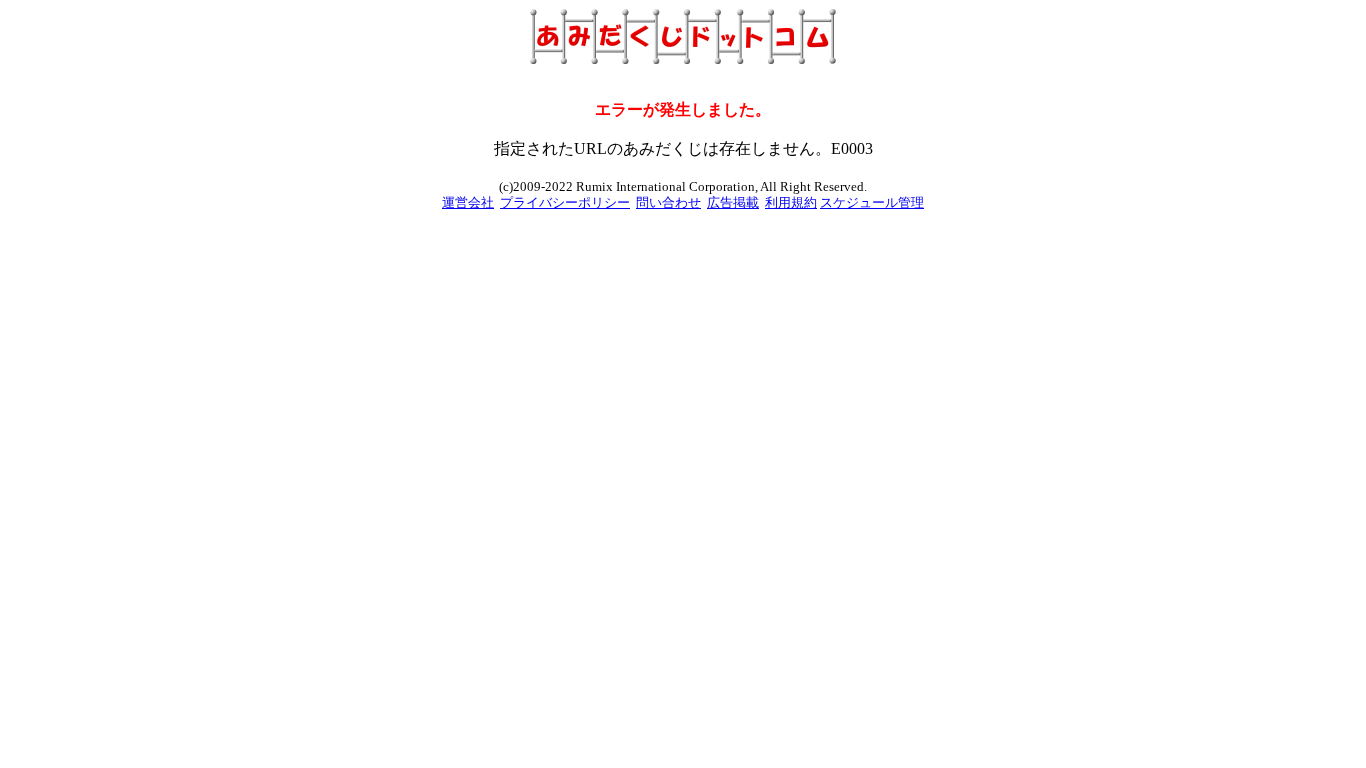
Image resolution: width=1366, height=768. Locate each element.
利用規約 (791, 203)
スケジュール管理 (872, 203)
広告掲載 (733, 203)
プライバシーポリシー (565, 203)
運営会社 (468, 203)
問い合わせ (668, 203)
